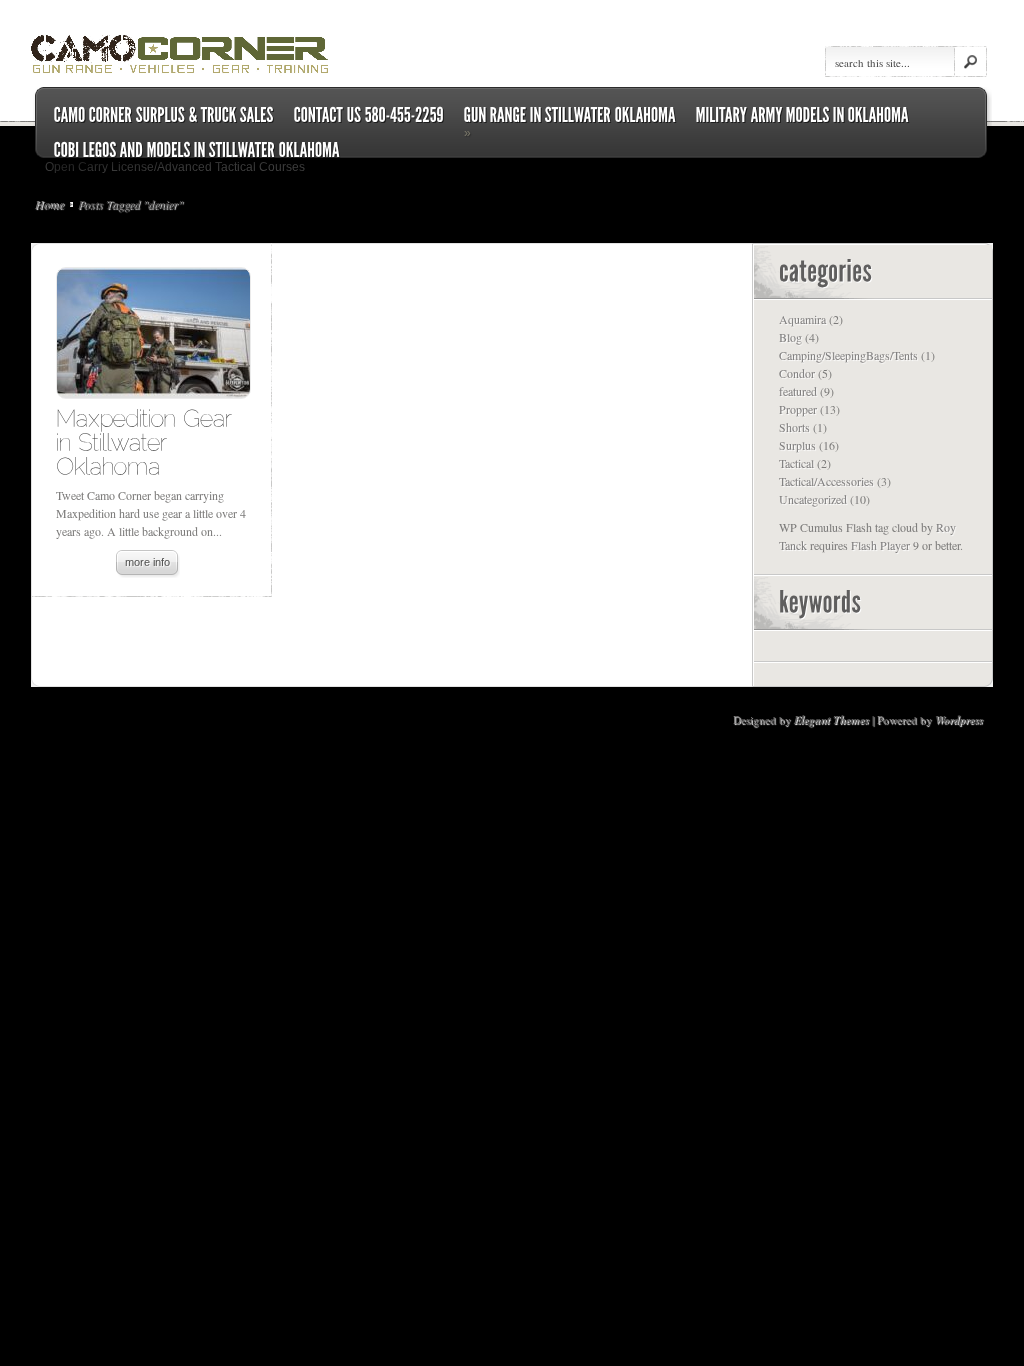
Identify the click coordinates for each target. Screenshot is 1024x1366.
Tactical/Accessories (826, 481)
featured (798, 391)
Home (49, 204)
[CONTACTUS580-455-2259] (369, 115)
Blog (790, 337)
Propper (798, 409)
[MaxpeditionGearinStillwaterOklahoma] (147, 441)
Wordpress (959, 720)
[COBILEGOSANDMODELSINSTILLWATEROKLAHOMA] (197, 150)
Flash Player (880, 545)
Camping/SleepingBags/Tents (848, 355)
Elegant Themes (831, 720)
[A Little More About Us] (164, 115)
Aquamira (802, 319)
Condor (797, 373)
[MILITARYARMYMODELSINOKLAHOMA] (802, 115)
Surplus (797, 445)
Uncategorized (813, 499)
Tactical (796, 463)
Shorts (794, 427)
